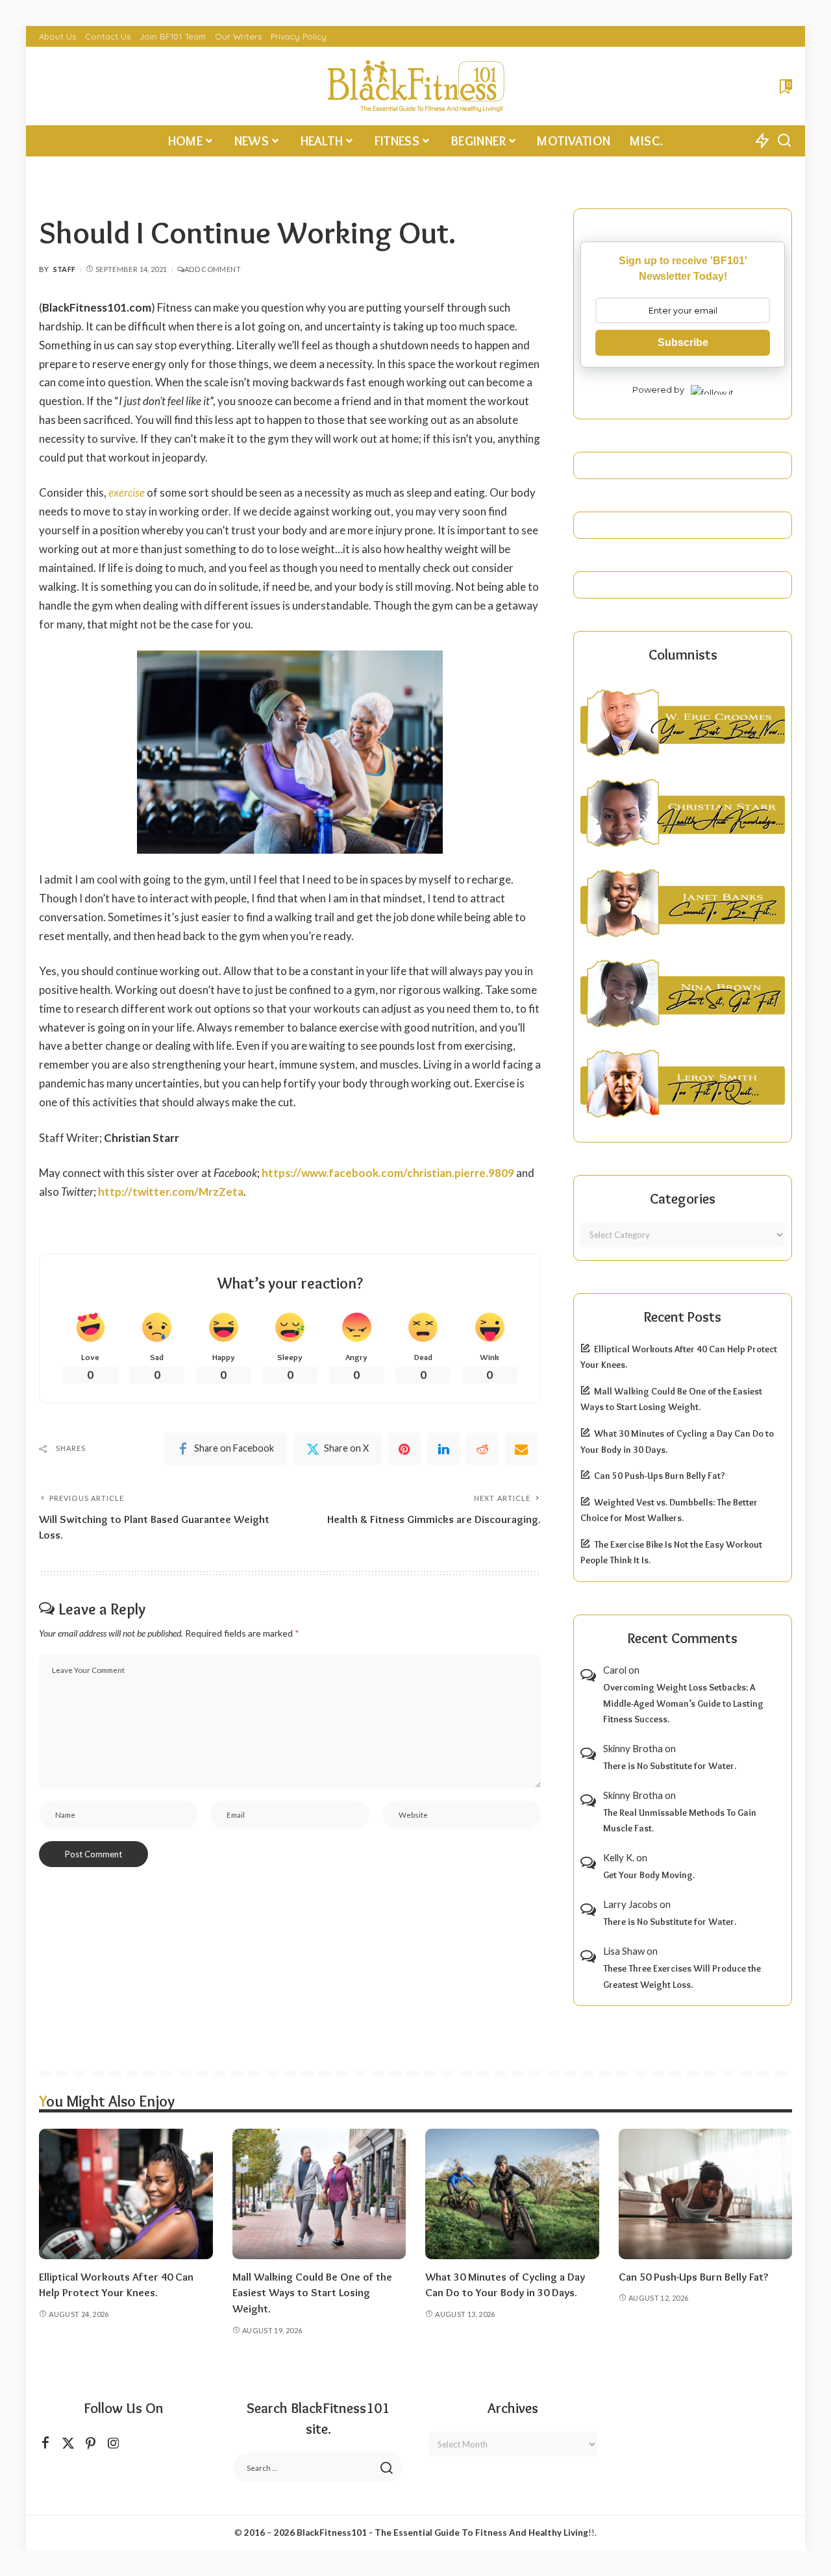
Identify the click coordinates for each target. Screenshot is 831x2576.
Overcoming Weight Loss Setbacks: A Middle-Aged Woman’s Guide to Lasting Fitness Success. (683, 1703)
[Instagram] (114, 2443)
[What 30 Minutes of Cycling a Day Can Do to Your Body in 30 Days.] (512, 2194)
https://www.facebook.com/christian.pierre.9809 (388, 1173)
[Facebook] (45, 2443)
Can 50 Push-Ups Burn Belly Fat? (660, 1476)
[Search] (784, 141)
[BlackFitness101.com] (415, 86)
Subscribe (683, 342)
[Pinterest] (404, 1449)
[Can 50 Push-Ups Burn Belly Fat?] (706, 2194)
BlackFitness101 (332, 2533)
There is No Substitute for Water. (670, 1766)
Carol (615, 1670)
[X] (68, 2443)
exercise (127, 492)
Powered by (658, 390)
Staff (65, 269)
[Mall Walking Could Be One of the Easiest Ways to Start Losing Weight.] (319, 2194)
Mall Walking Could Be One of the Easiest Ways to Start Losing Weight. (312, 2293)
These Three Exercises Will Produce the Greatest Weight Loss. (682, 1976)
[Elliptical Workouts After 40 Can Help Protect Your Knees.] (126, 2194)
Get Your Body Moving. (649, 1875)
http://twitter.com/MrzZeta (171, 1192)
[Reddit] (482, 1449)
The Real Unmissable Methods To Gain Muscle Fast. (680, 1821)
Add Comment (213, 269)
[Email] (521, 1449)
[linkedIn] (443, 1449)
